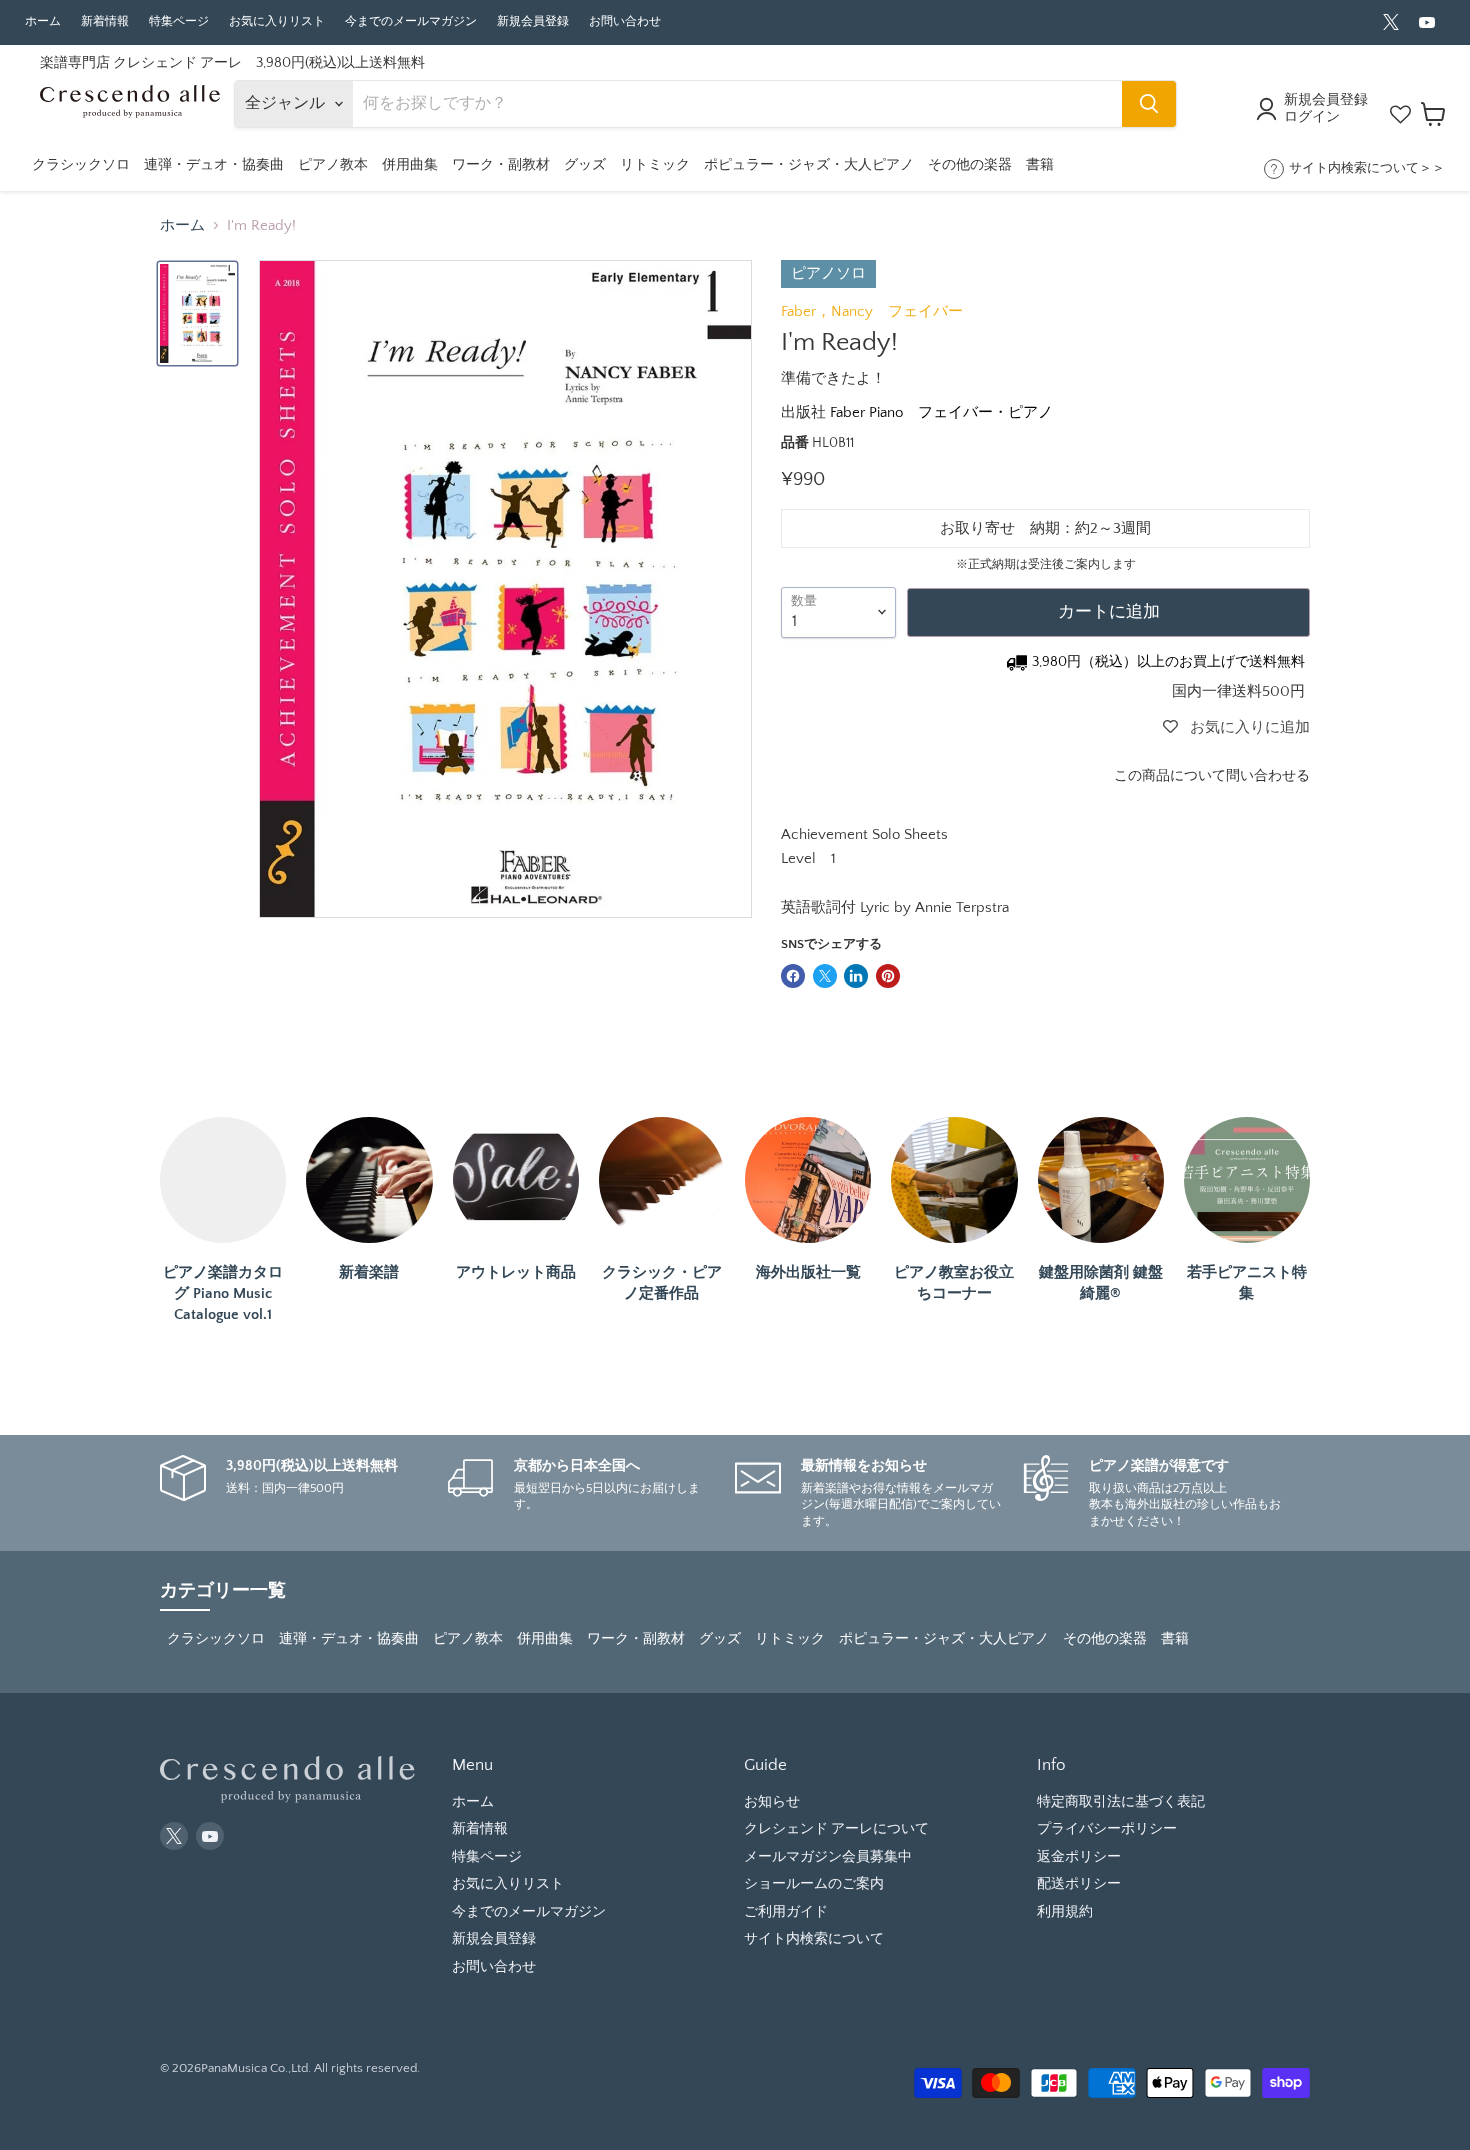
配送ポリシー (1079, 1884)
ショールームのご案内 (814, 1884)
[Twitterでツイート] (825, 976)
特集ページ (179, 21)
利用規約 (1065, 1912)
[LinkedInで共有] (856, 976)
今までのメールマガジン (411, 21)
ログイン (1312, 117)
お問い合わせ (625, 21)
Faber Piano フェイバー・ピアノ (941, 412)
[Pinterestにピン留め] (888, 976)
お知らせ (772, 1802)
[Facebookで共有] (793, 976)
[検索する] (1149, 104)
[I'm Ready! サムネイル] (197, 313)
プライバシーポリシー (1107, 1829)
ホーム (43, 21)
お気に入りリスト (277, 21)
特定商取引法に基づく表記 (1121, 1802)
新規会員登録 (533, 21)
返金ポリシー (1079, 1857)
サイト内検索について (814, 1939)
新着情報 (105, 21)
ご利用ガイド (786, 1912)
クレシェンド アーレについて (836, 1829)
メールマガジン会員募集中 (828, 1857)
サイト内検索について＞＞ (1367, 168)
